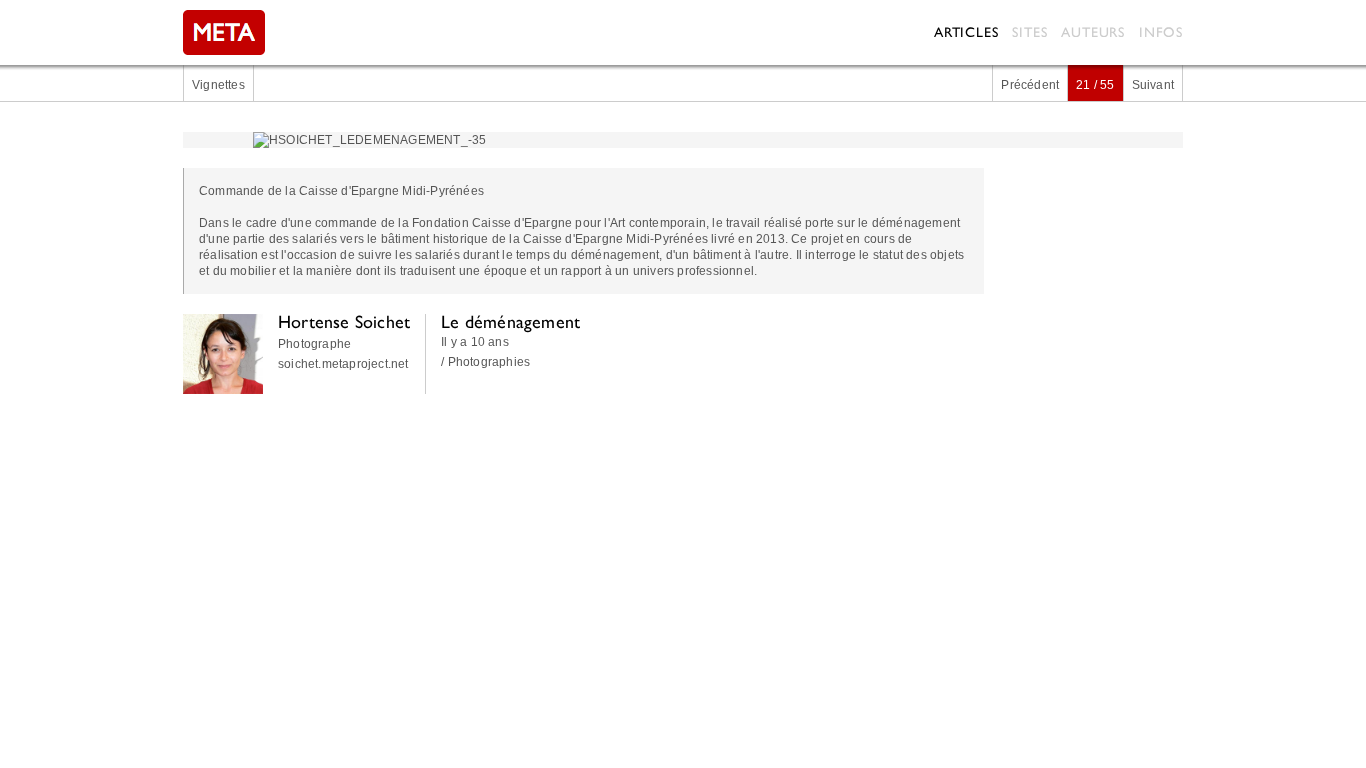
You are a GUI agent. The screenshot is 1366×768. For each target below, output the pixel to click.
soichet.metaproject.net (343, 364)
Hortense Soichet (344, 321)
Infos (1161, 32)
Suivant (1153, 85)
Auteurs (1093, 32)
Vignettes (218, 85)
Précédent (1030, 85)
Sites (1029, 32)
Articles (966, 32)
